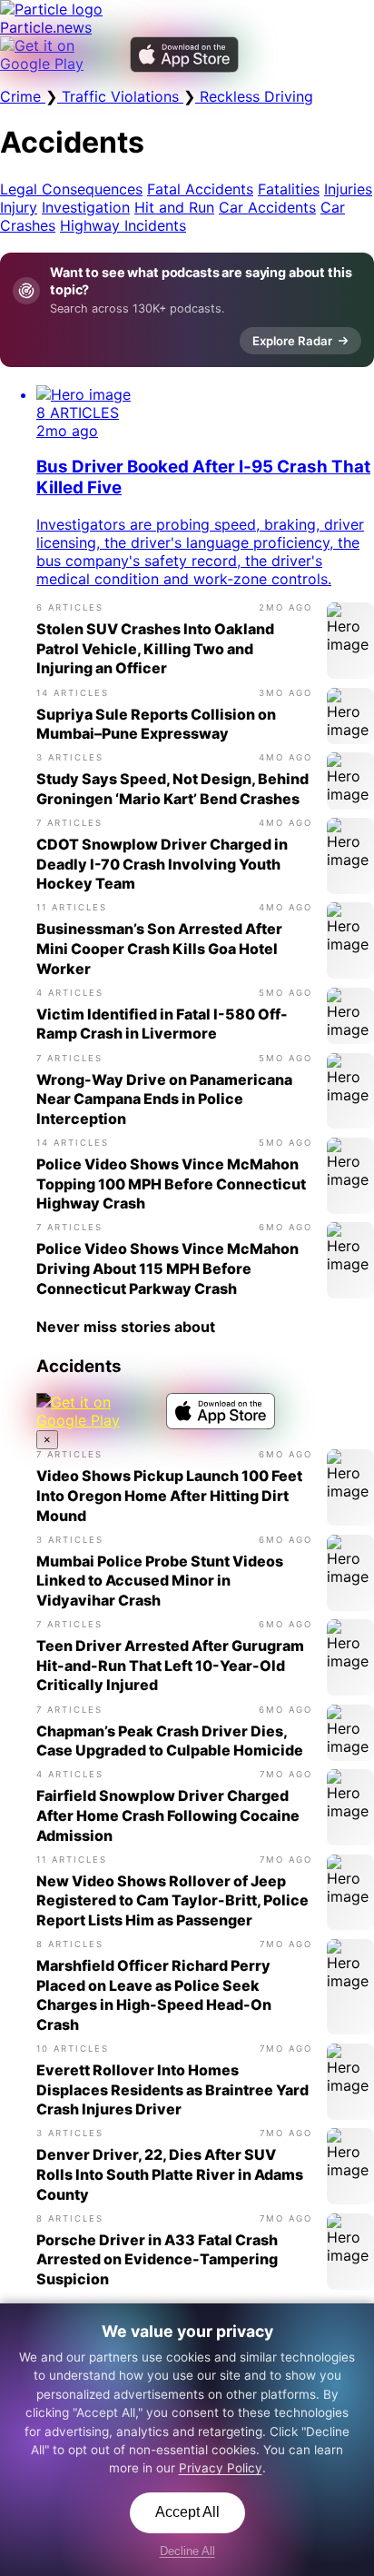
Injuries (348, 189)
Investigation (86, 207)
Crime (23, 96)
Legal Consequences (71, 189)
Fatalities (289, 189)
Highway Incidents (123, 225)
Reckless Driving (254, 96)
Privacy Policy (221, 2468)
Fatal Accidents (200, 189)
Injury (19, 207)
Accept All (187, 2512)
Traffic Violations (120, 96)
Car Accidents (267, 207)
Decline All (187, 2551)
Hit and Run (174, 207)
